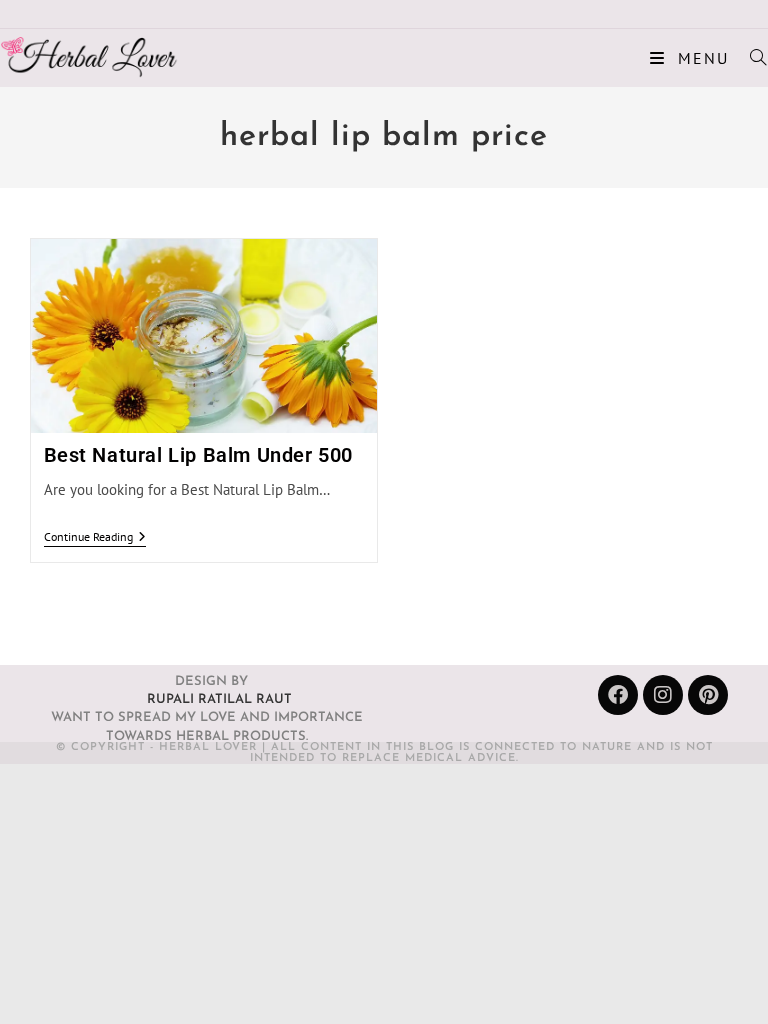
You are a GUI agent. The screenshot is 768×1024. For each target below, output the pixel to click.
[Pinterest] (708, 695)
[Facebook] (618, 695)
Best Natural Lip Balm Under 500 (199, 455)
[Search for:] (751, 58)
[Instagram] (663, 695)
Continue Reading (95, 537)
